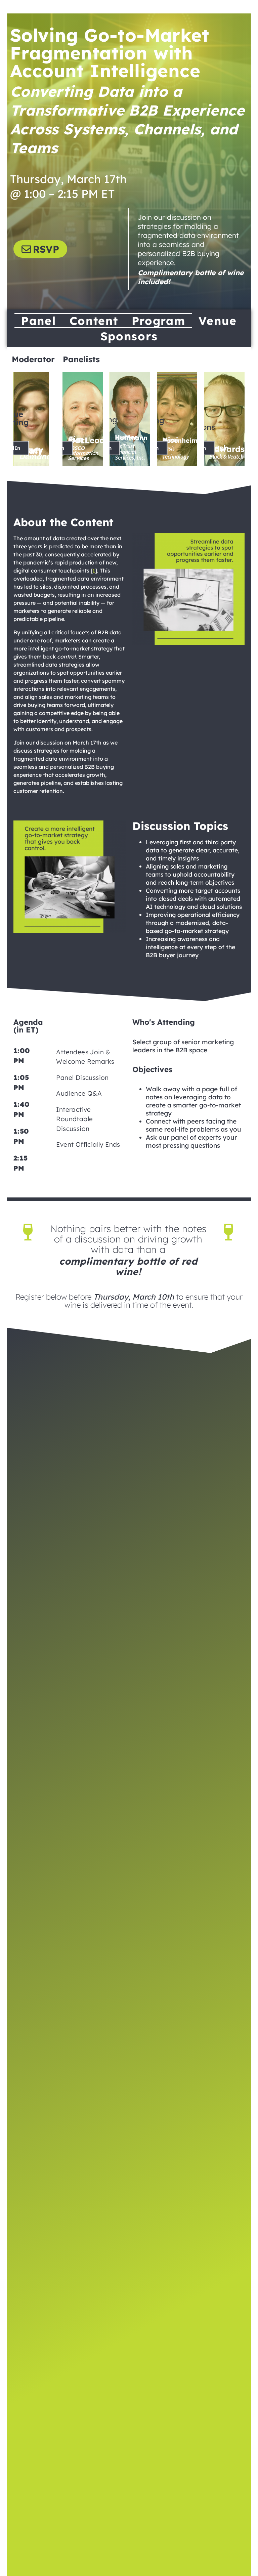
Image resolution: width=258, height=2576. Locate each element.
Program (159, 321)
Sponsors (129, 336)
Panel (39, 321)
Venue (218, 321)
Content (94, 321)
